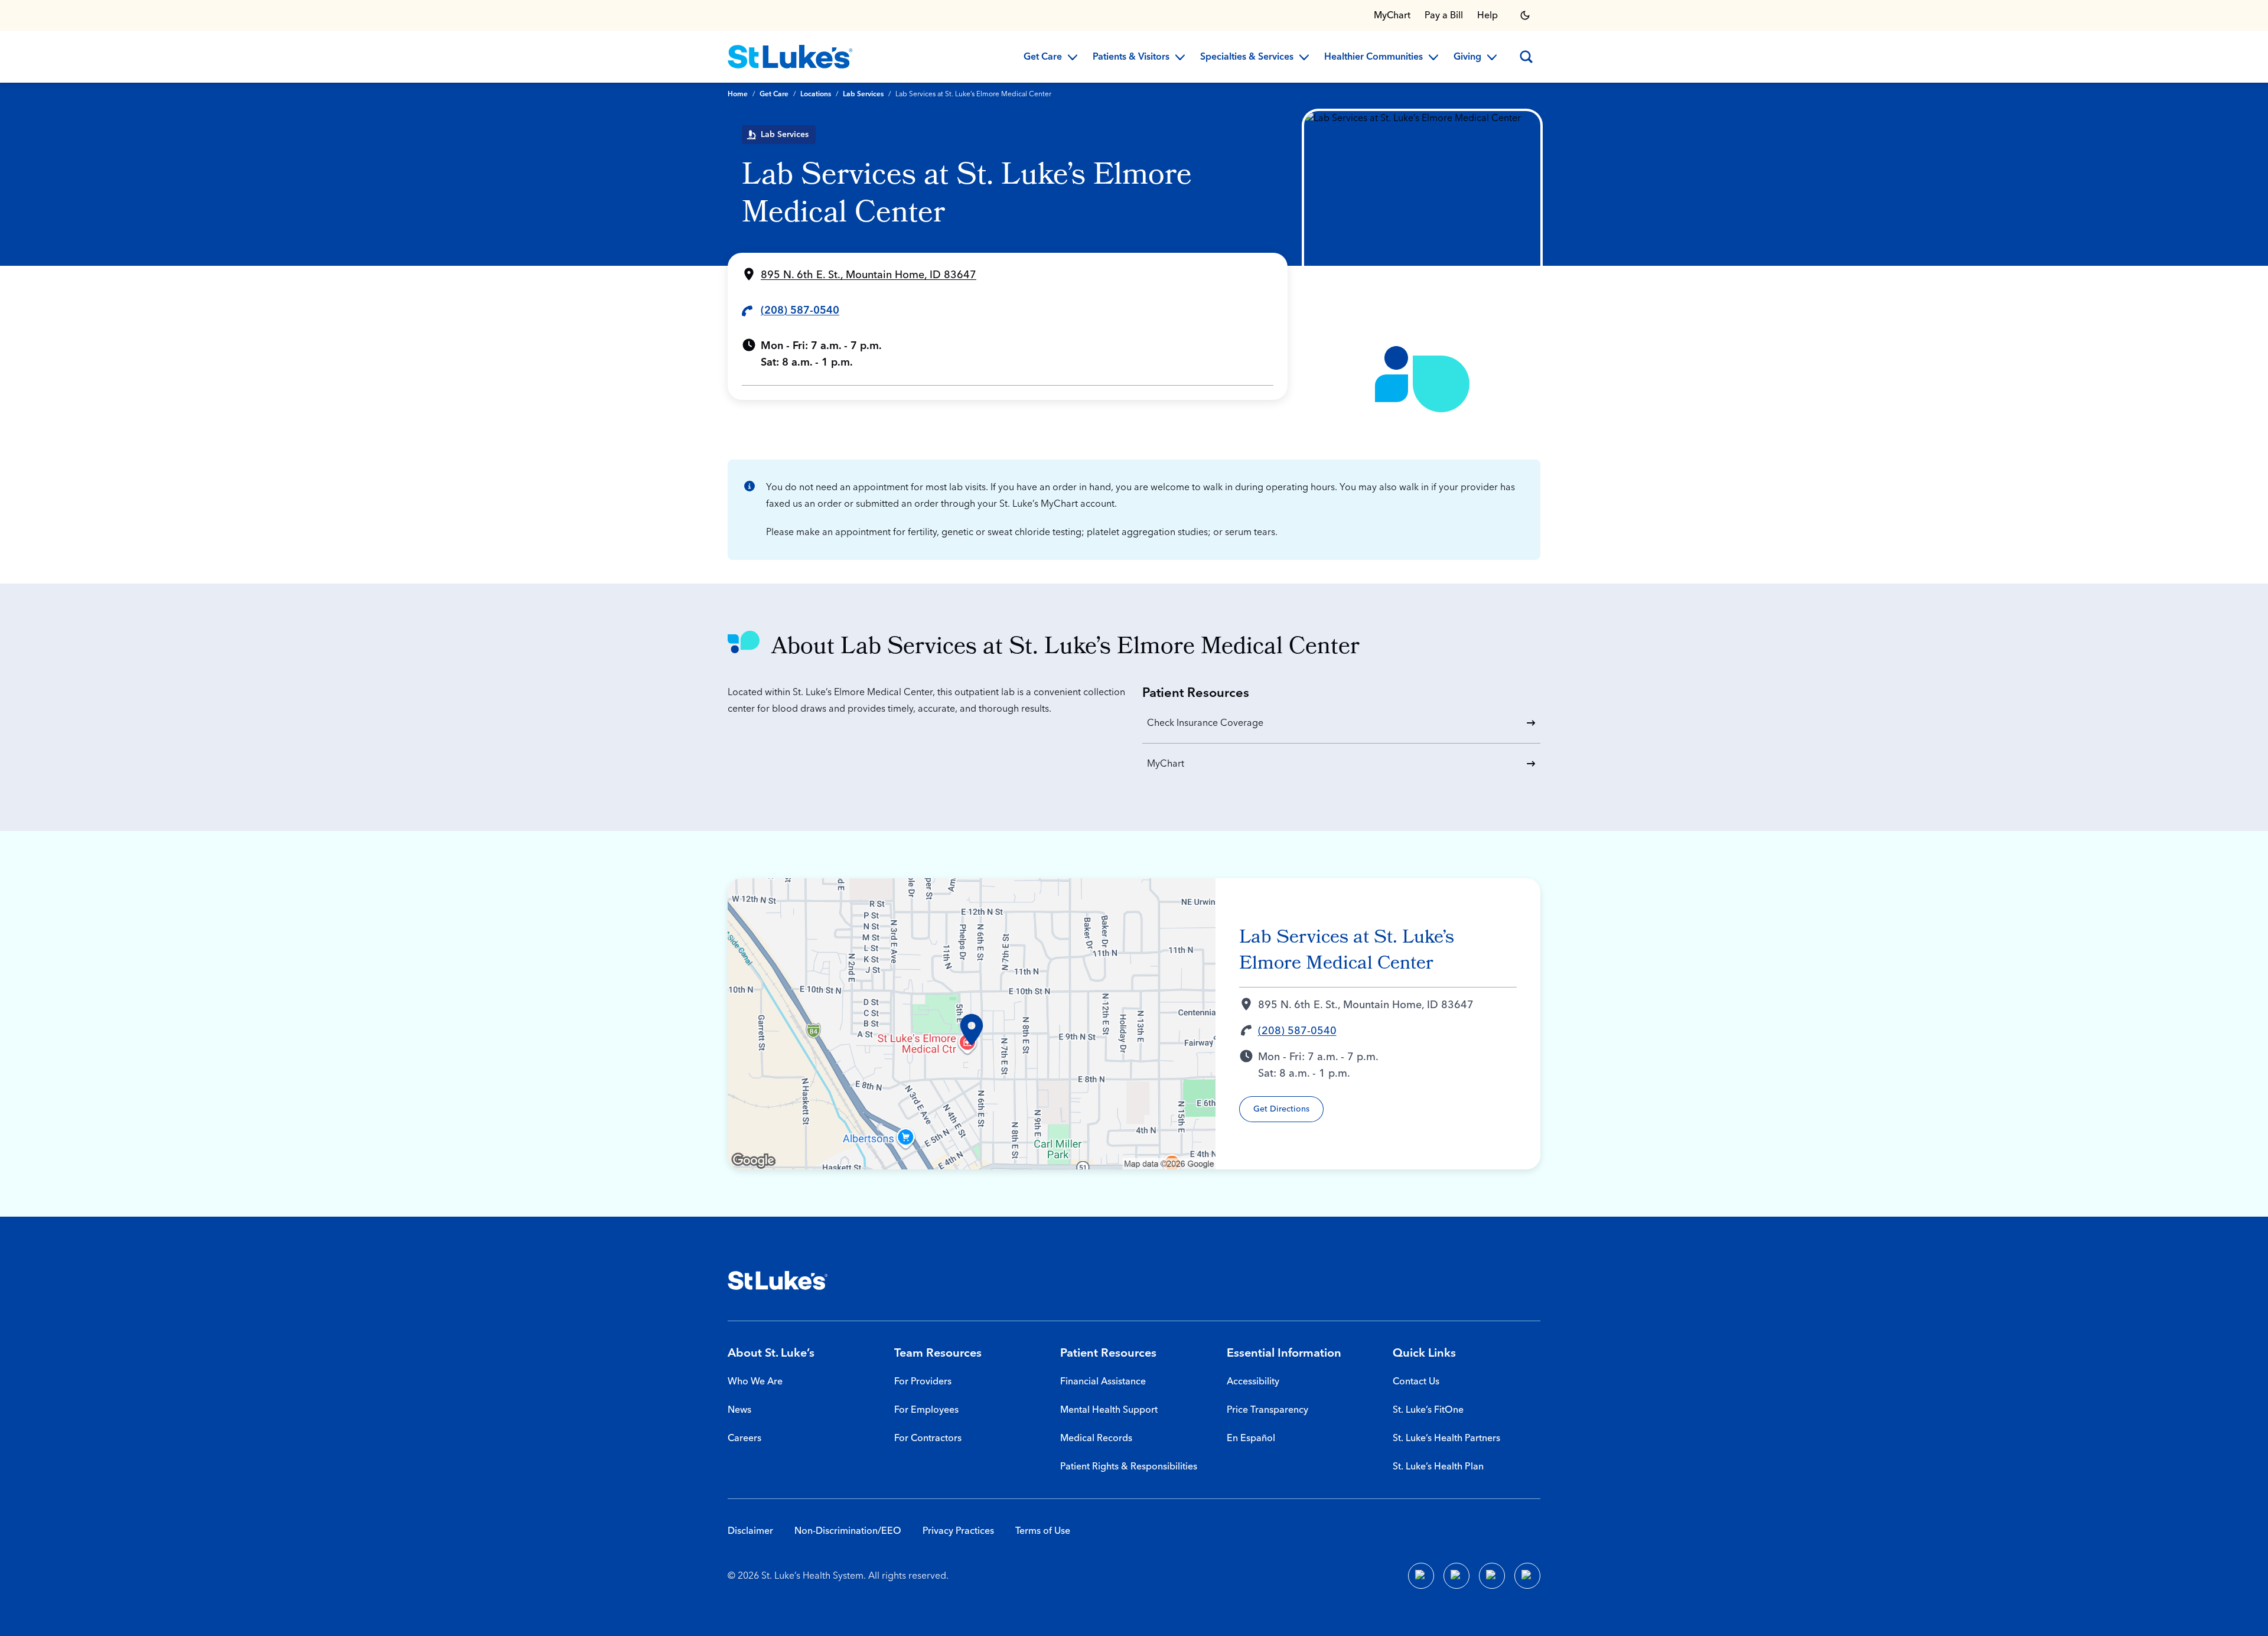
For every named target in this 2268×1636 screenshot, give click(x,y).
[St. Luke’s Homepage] (778, 1280)
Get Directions (1281, 1109)
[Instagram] (1527, 1576)
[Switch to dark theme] (1525, 15)
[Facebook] (1421, 1576)
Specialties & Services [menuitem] (1247, 57)
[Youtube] (1492, 1576)
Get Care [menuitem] (1043, 57)
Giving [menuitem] (1467, 57)
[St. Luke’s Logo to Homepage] (790, 57)
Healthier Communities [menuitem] (1373, 57)
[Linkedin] (1456, 1576)
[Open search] (1526, 57)
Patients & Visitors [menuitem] (1131, 57)
